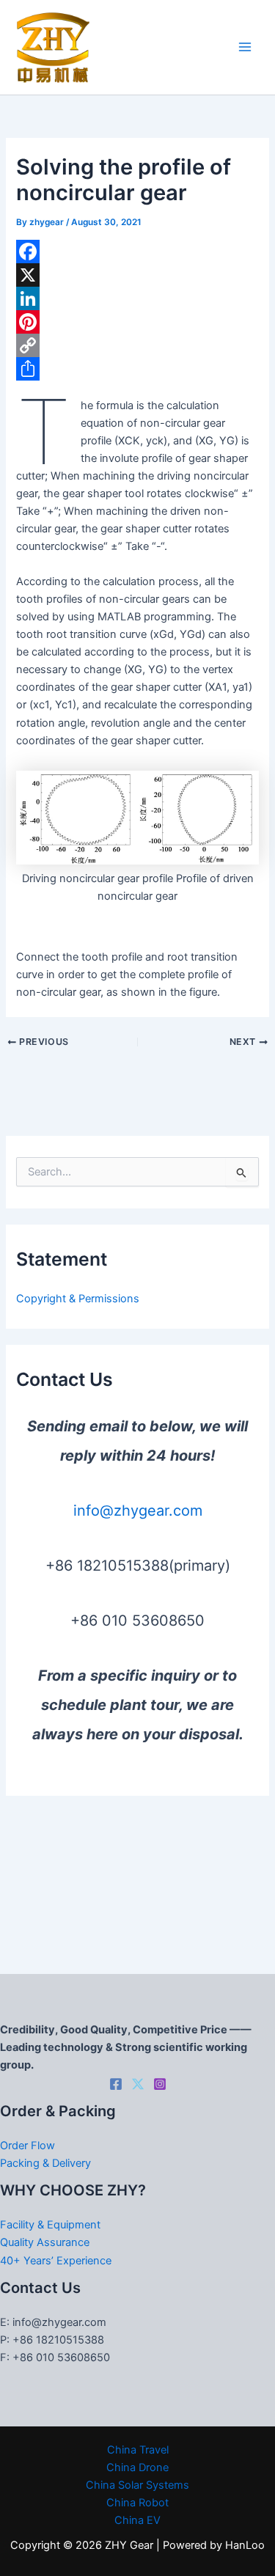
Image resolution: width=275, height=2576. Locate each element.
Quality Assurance (45, 2242)
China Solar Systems (137, 2485)
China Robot (137, 2503)
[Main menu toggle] (245, 48)
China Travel (138, 2450)
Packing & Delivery (45, 2163)
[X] (137, 275)
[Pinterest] (137, 322)
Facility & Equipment (50, 2225)
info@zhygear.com (138, 1511)
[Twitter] (138, 2084)
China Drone (137, 2467)
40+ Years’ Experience (56, 2261)
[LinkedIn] (137, 298)
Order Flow (27, 2146)
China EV (137, 2520)
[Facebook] (137, 252)
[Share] (137, 369)
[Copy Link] (137, 345)
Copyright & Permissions (78, 1299)
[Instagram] (160, 2084)
